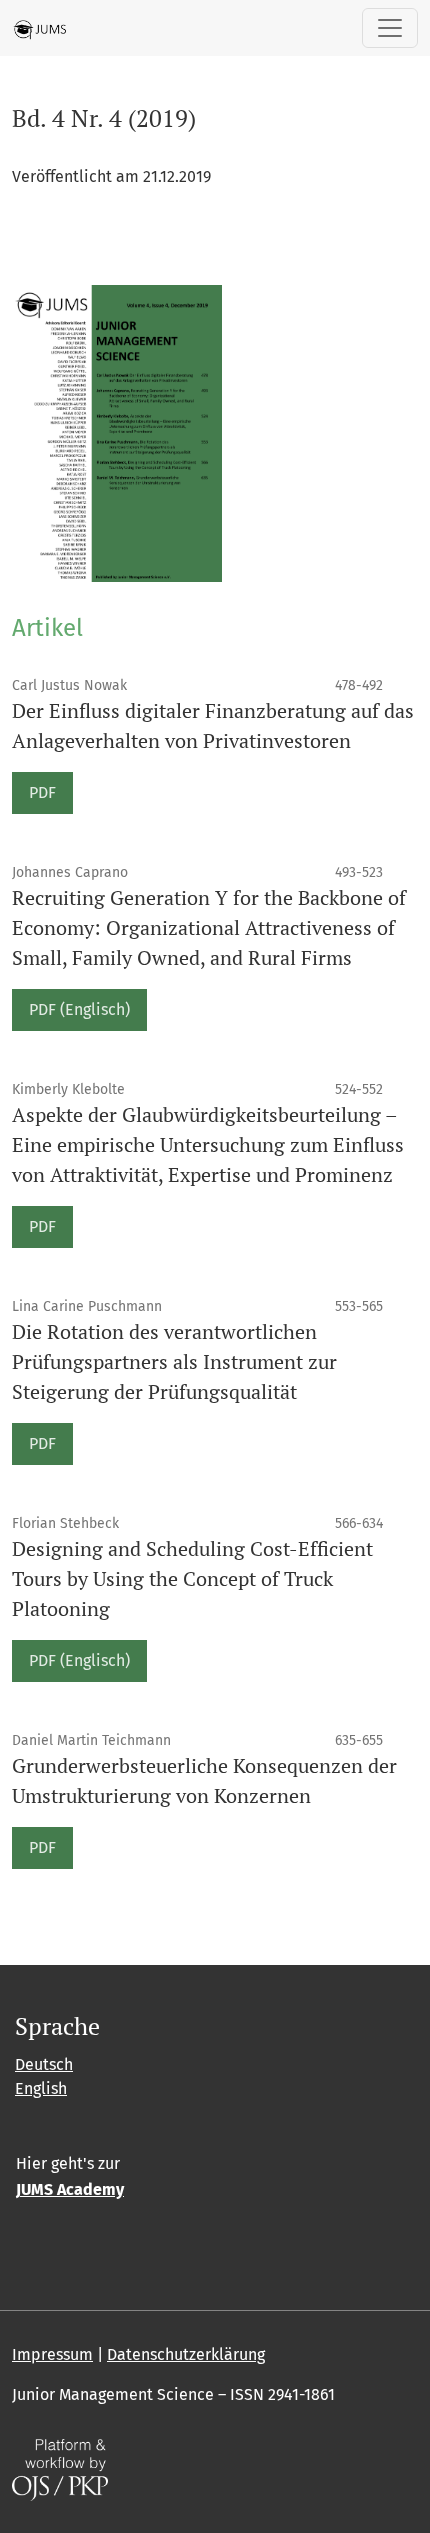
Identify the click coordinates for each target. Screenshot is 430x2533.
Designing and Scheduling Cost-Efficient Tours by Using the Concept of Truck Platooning (192, 1578)
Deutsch (44, 2064)
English (41, 2088)
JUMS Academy (70, 2189)
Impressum (52, 2354)
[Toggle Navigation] (390, 28)
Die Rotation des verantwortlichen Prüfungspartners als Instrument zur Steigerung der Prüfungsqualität (174, 1361)
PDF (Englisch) (79, 1009)
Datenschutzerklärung (186, 2354)
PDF (42, 792)
